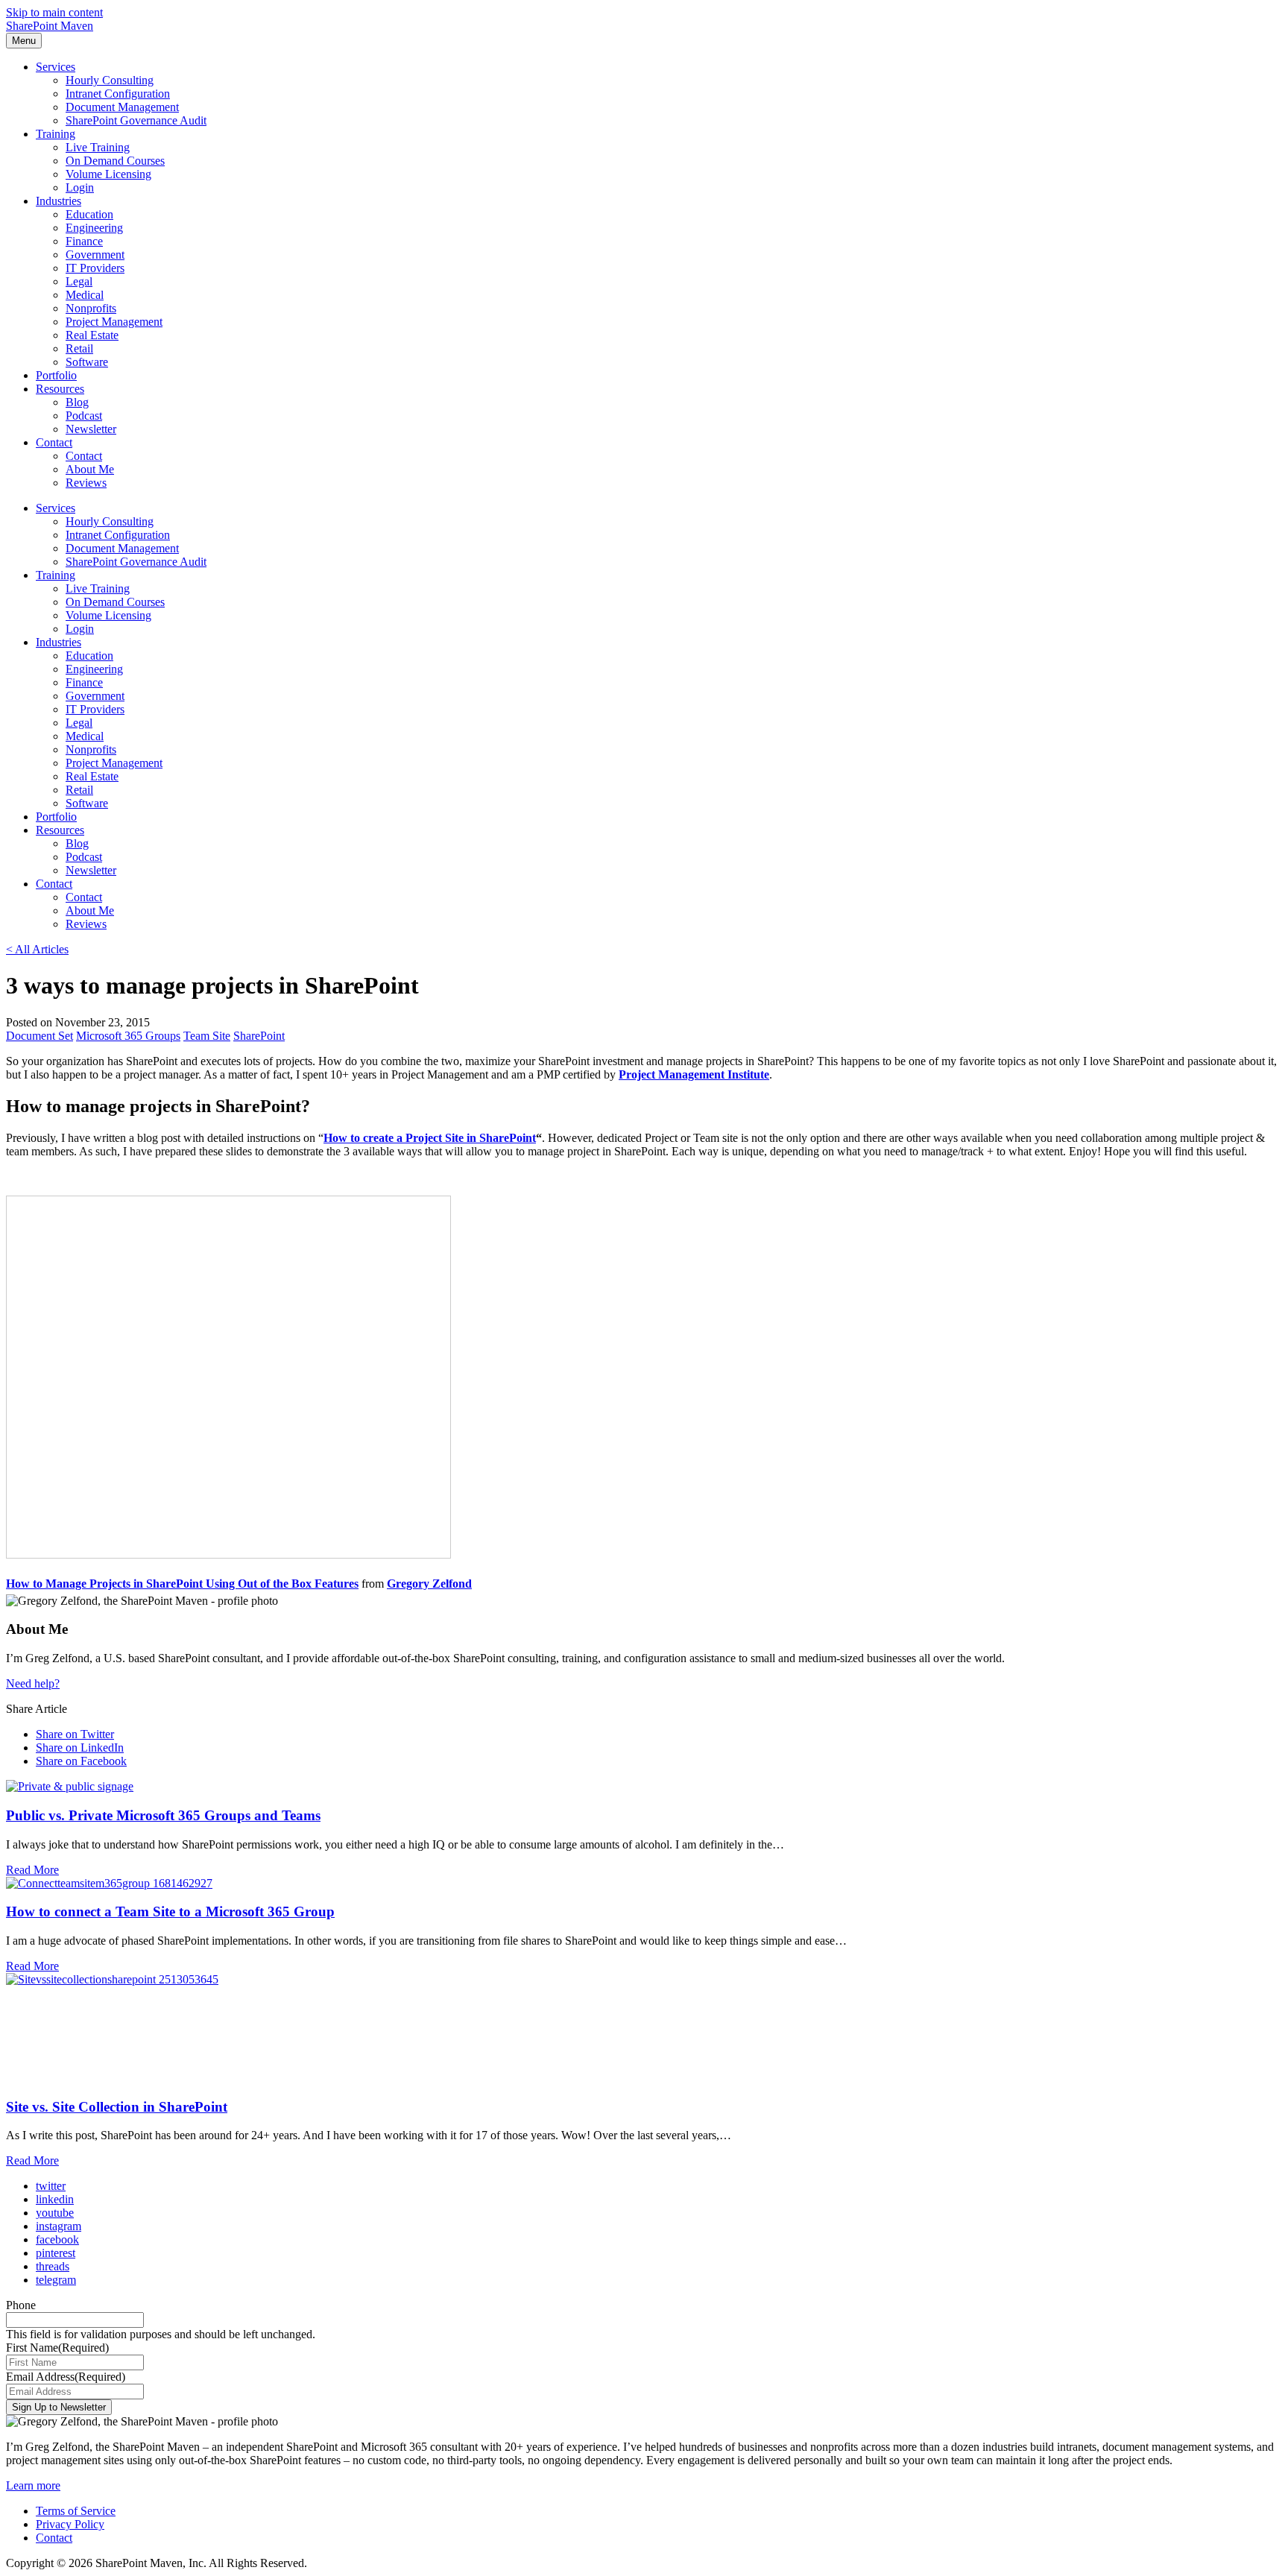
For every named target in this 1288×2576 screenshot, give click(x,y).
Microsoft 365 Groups (128, 1036)
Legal (79, 281)
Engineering (94, 228)
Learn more (33, 2485)
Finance (84, 241)
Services (56, 67)
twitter (51, 2186)
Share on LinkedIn (80, 1748)
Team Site (207, 1036)
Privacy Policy (70, 2524)
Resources (60, 389)
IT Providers (95, 268)
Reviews (86, 483)
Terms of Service (76, 2511)
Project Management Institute (694, 1074)
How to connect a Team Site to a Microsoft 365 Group (170, 1912)
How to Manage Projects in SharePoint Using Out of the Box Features (182, 1584)
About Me (90, 469)
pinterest (56, 2253)
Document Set (40, 1036)
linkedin (55, 2199)
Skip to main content (54, 12)
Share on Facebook (81, 1761)
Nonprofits (91, 308)
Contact (54, 442)
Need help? (33, 1683)
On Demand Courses (115, 161)
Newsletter (91, 429)
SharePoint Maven (50, 26)
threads (53, 2266)
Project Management (114, 322)
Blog (77, 402)
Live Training (98, 147)
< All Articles (37, 949)
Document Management (122, 107)
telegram (56, 2280)
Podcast (84, 416)
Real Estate (92, 335)
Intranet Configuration (118, 94)
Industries (59, 201)
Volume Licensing (108, 174)
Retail (79, 348)
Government (95, 255)
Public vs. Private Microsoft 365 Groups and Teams (163, 1815)
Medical (85, 295)
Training (56, 134)
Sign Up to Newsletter (59, 2407)
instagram (59, 2226)
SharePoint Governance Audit (136, 120)
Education (89, 214)
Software (87, 362)
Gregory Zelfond (429, 1584)
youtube (55, 2213)
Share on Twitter (75, 1734)
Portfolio (56, 375)
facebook (57, 2239)
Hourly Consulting (110, 80)
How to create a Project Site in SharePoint (430, 1138)
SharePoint (259, 1036)
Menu (24, 41)
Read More (32, 1870)
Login (80, 187)
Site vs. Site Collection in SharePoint (117, 2107)
